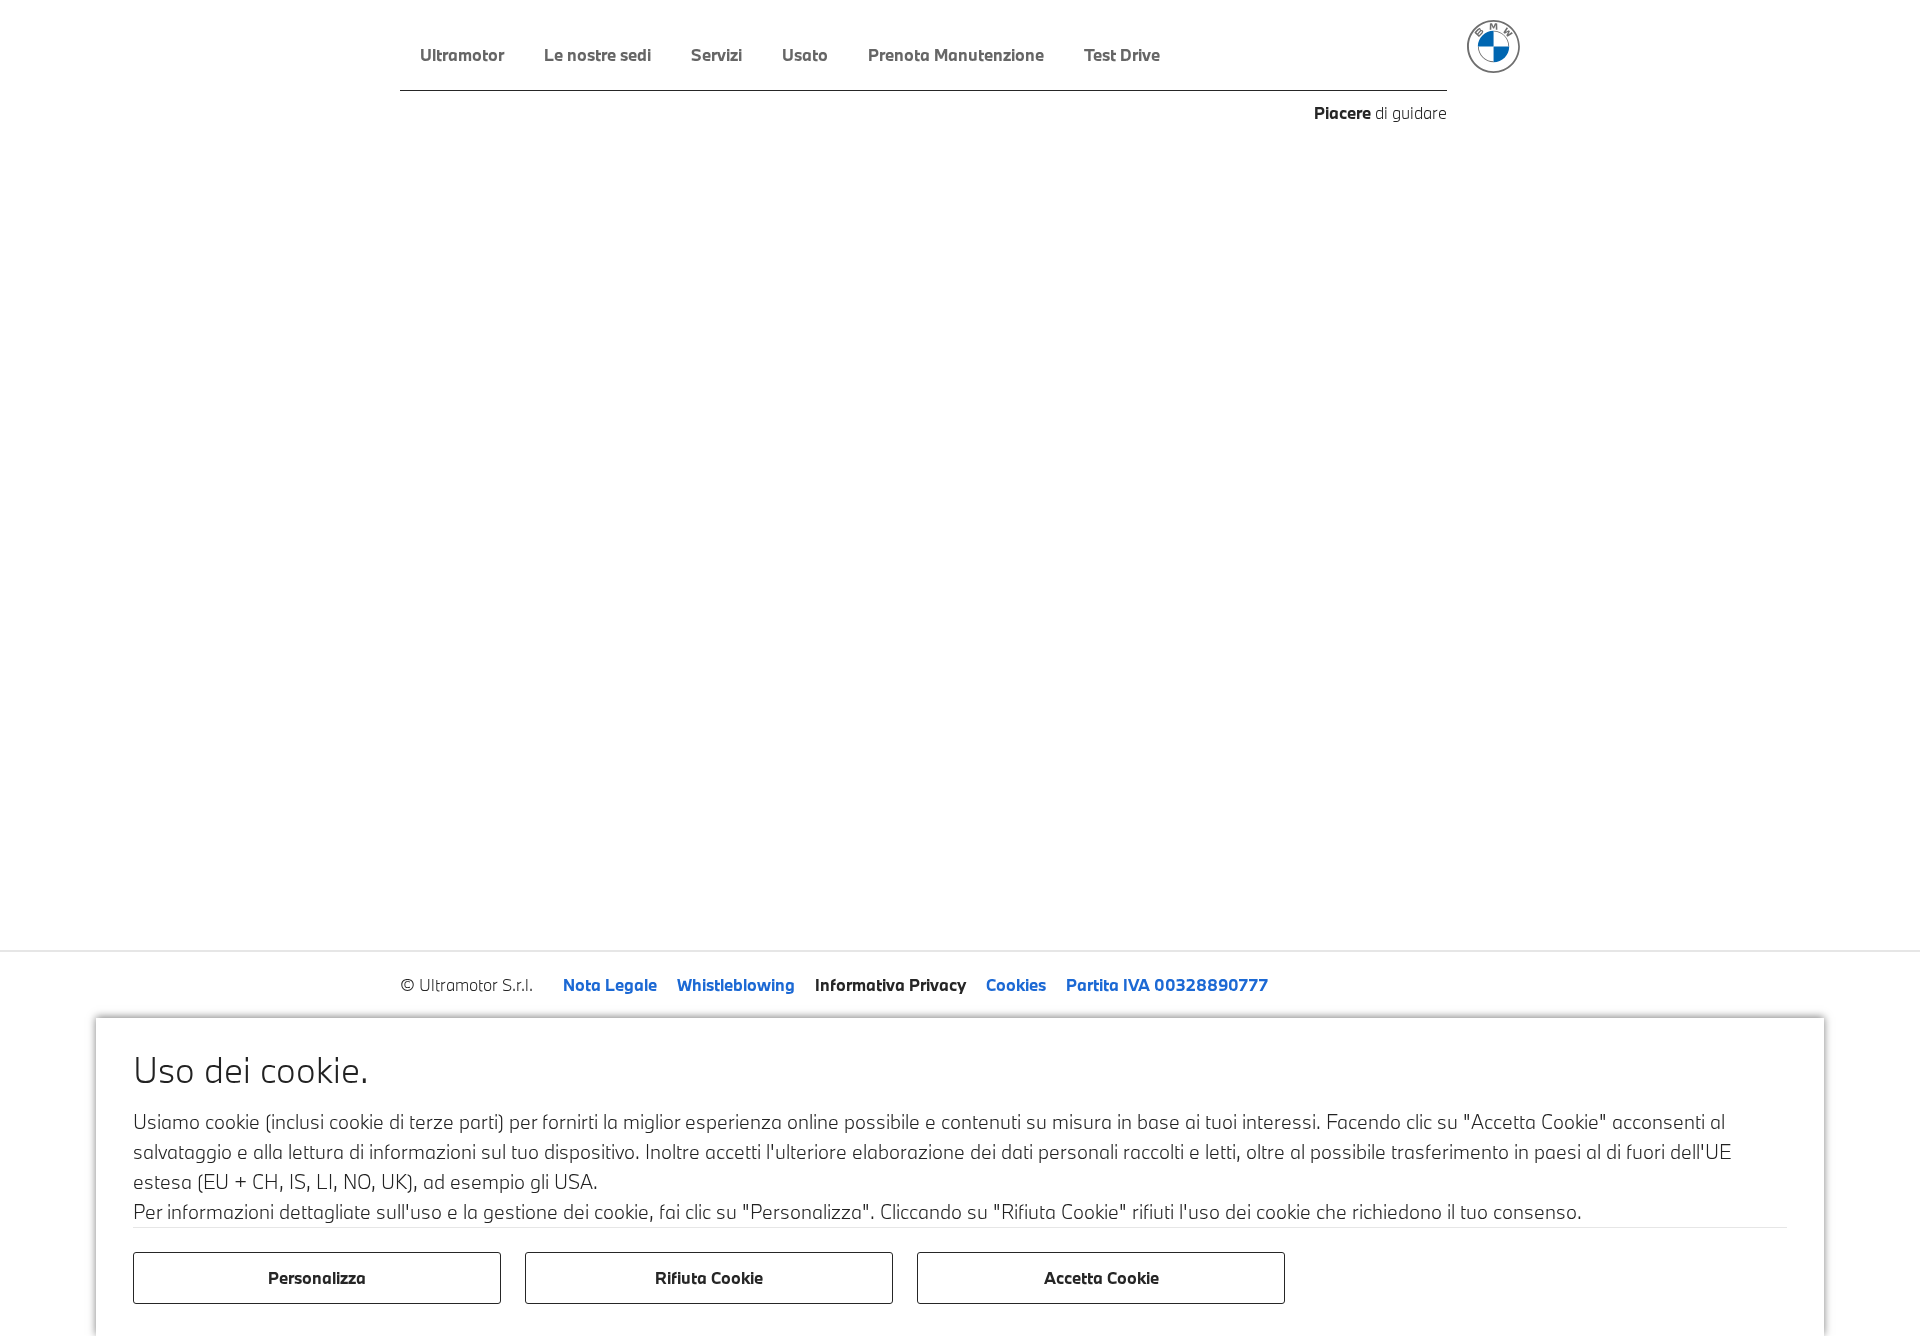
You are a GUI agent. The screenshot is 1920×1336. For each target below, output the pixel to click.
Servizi (716, 54)
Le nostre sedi (597, 54)
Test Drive (1122, 54)
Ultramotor (462, 54)
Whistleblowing (736, 984)
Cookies (1016, 984)
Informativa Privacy (890, 984)
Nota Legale (610, 984)
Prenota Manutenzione (956, 54)
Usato (805, 54)
